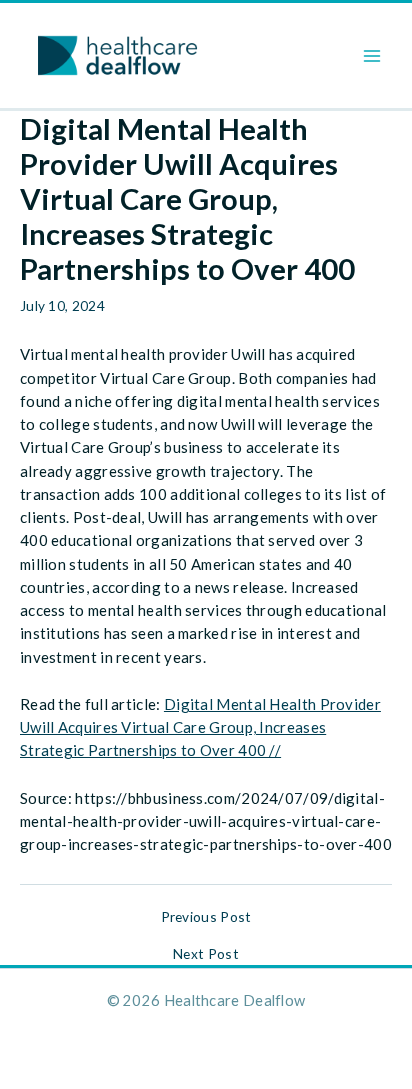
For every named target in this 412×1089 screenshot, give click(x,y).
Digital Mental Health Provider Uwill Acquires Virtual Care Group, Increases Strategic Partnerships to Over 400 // (200, 727)
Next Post (206, 954)
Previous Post (206, 917)
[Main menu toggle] (372, 55)
